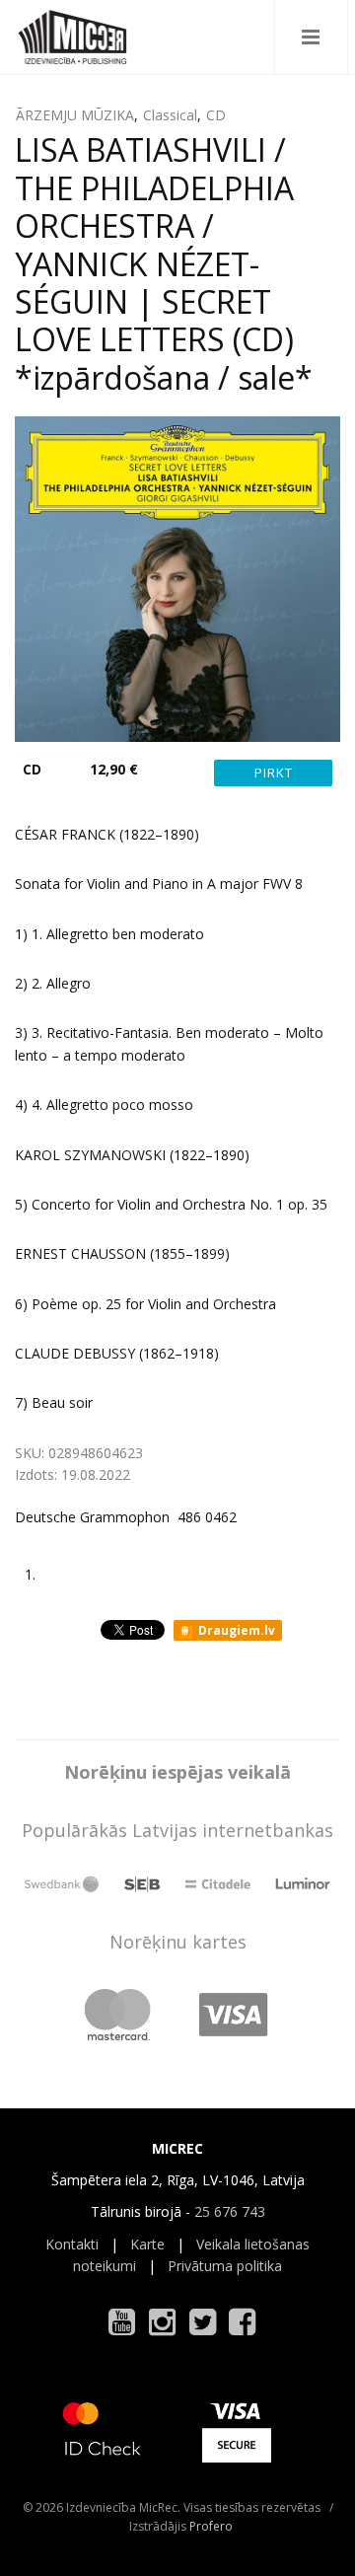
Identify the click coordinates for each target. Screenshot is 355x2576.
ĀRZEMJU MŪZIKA (75, 115)
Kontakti (72, 2244)
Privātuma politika (225, 2266)
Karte (147, 2244)
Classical (170, 115)
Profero (211, 2526)
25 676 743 (230, 2211)
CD (216, 115)
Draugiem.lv (235, 1630)
